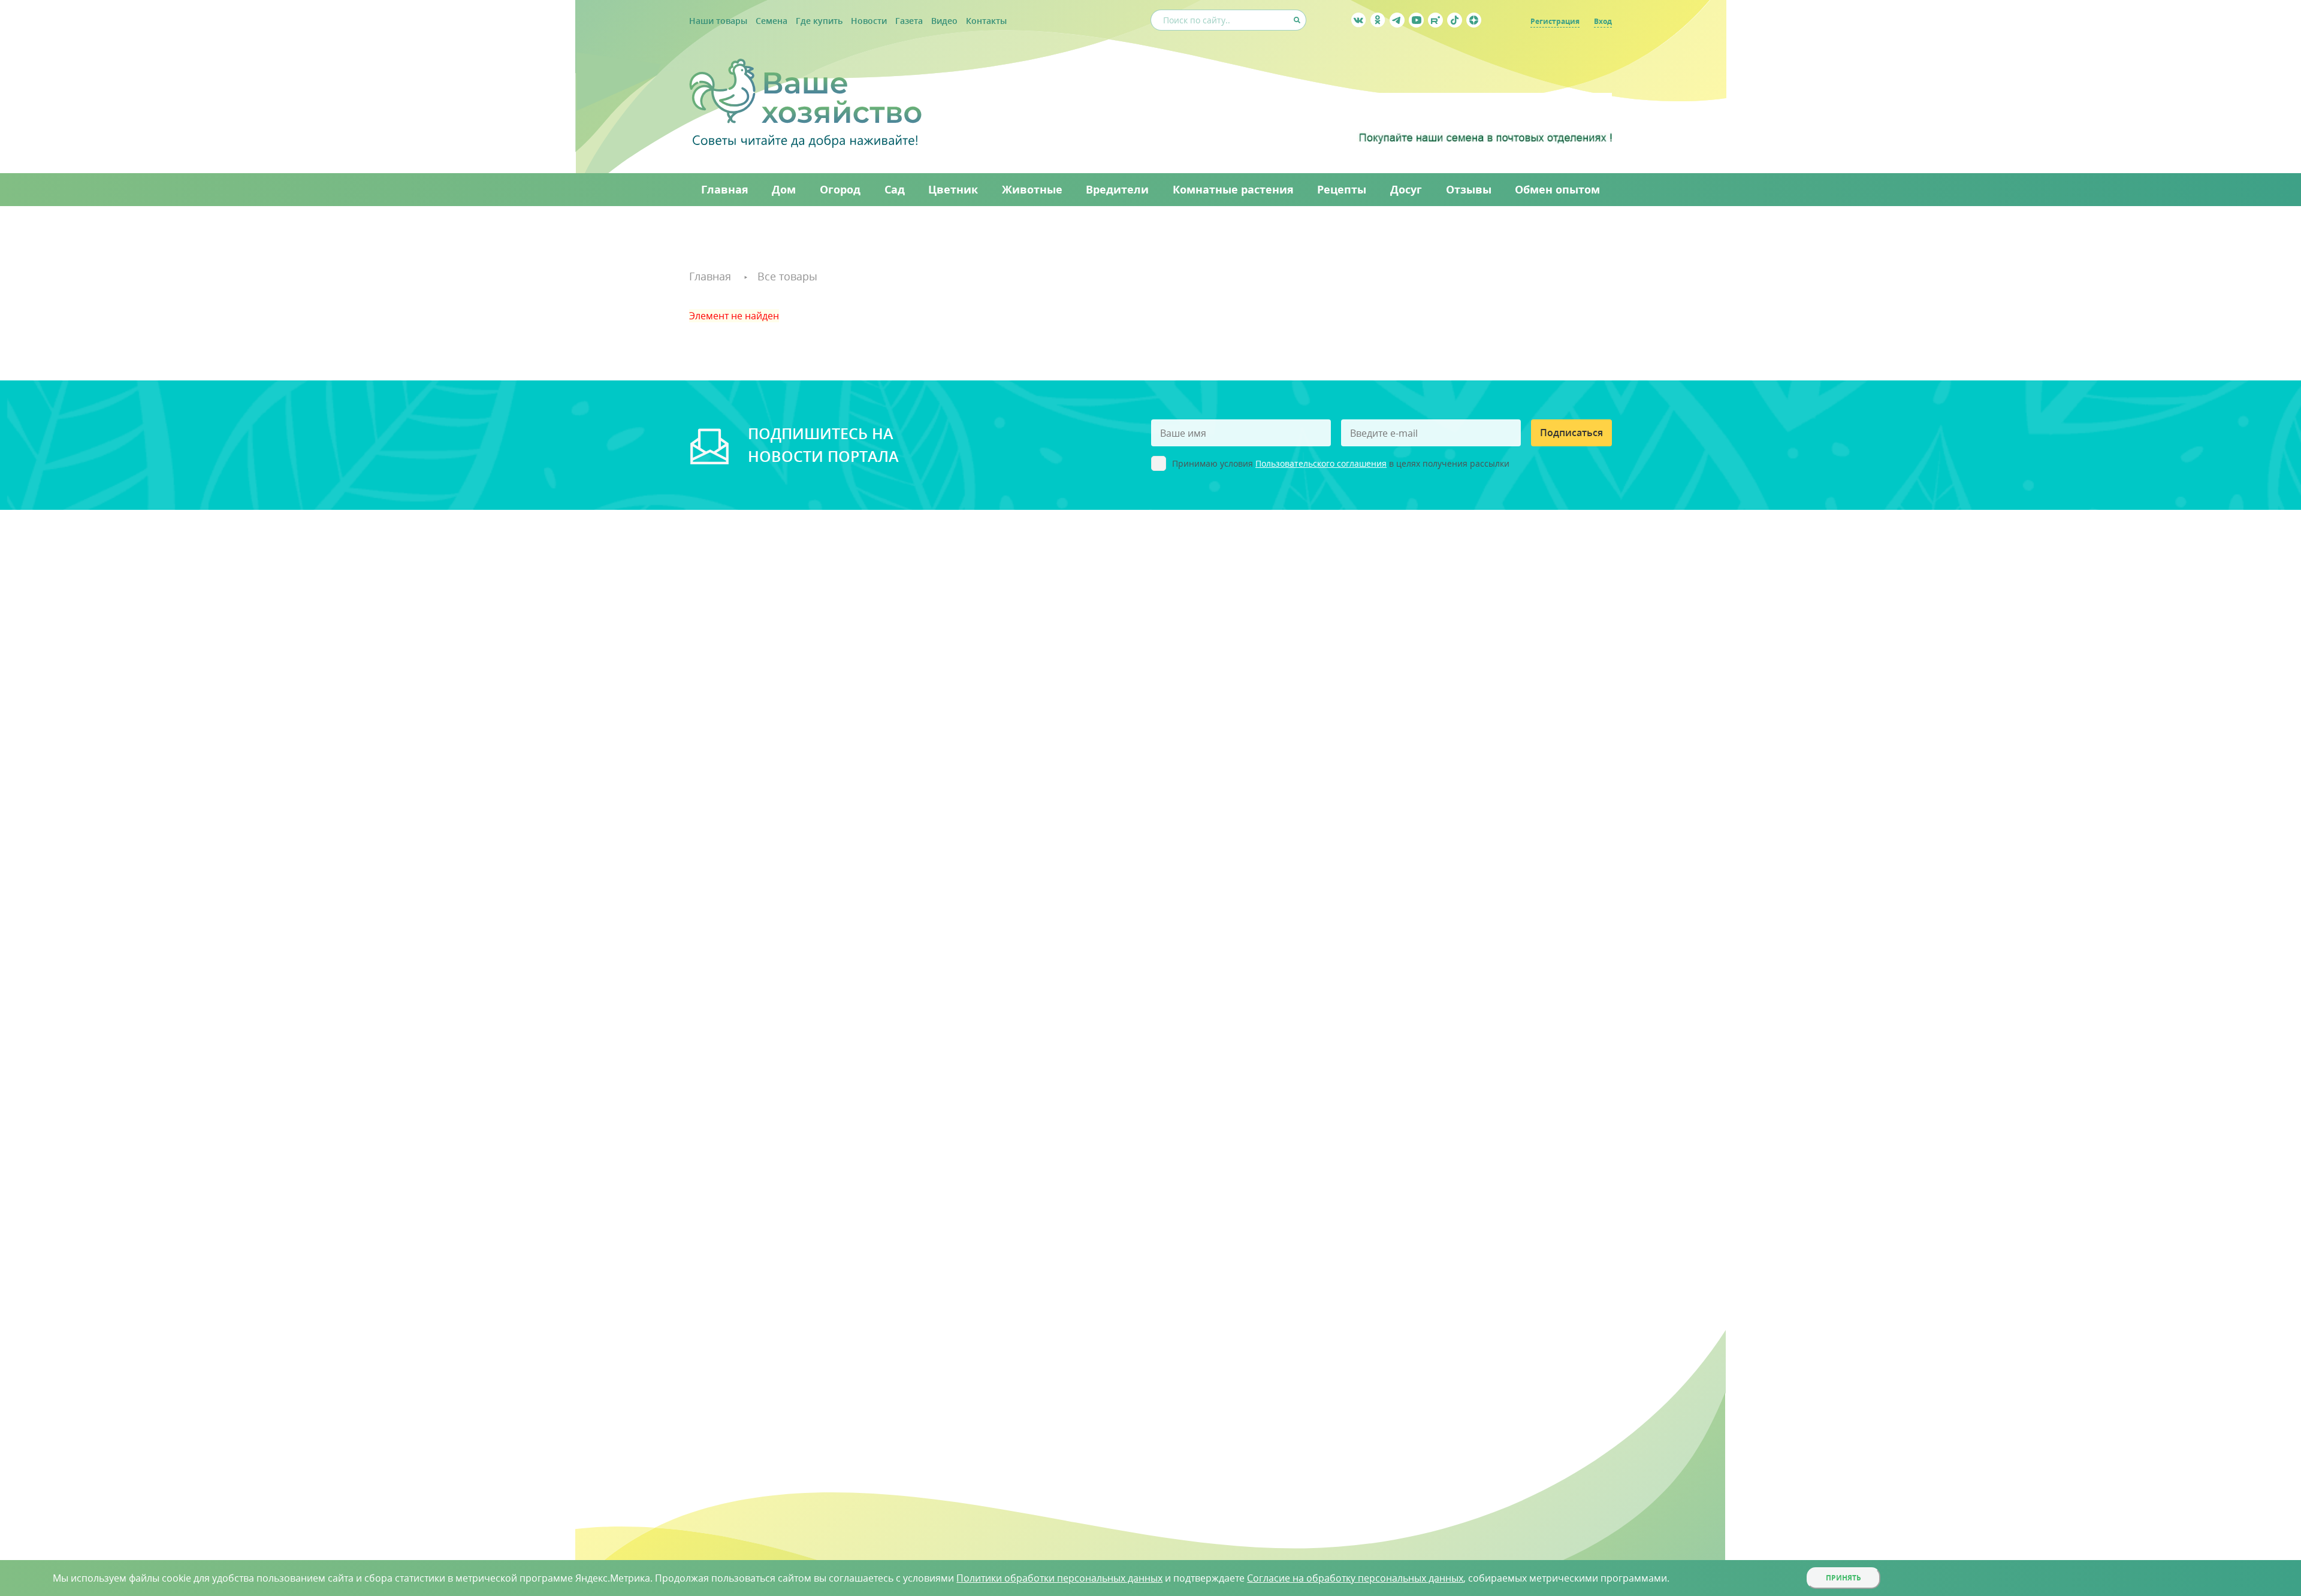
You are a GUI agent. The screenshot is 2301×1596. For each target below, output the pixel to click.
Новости (869, 21)
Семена (771, 21)
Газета (909, 21)
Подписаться (1571, 433)
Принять (1843, 1578)
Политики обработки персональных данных (1059, 1578)
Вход (1603, 21)
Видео (944, 21)
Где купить (819, 21)
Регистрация (1555, 21)
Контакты (986, 21)
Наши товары (718, 21)
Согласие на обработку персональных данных (1355, 1578)
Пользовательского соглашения (1321, 463)
